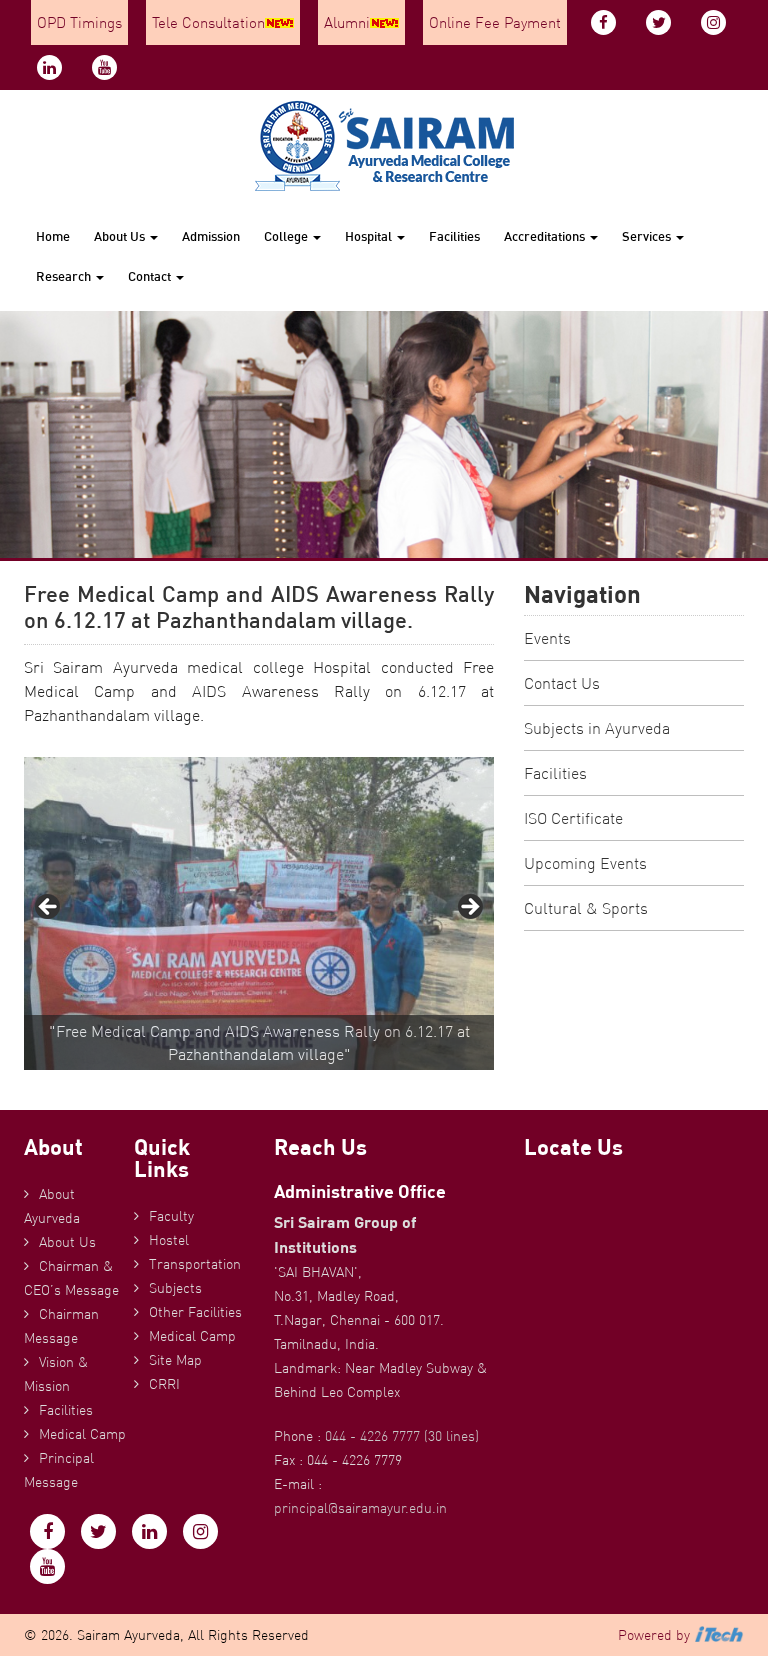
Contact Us (562, 683)
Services (648, 236)
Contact (151, 276)
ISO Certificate (573, 818)
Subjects (175, 1288)
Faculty (171, 1216)
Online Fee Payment (495, 22)
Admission (211, 236)
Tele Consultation (208, 22)
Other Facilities (195, 1312)
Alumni (347, 22)
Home (53, 236)
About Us (121, 236)
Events (547, 638)
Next (469, 908)
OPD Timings (79, 22)
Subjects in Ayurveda (597, 728)
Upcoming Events (585, 863)
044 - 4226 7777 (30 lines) (402, 1436)
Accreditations (546, 236)
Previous (49, 908)
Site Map (175, 1360)
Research (65, 276)
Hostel (169, 1240)
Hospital (370, 236)
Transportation (195, 1264)
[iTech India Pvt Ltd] (719, 1635)
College (287, 236)
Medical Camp (82, 1434)
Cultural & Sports (586, 908)
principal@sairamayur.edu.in (360, 1508)
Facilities (454, 236)
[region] (259, 913)
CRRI (164, 1384)
